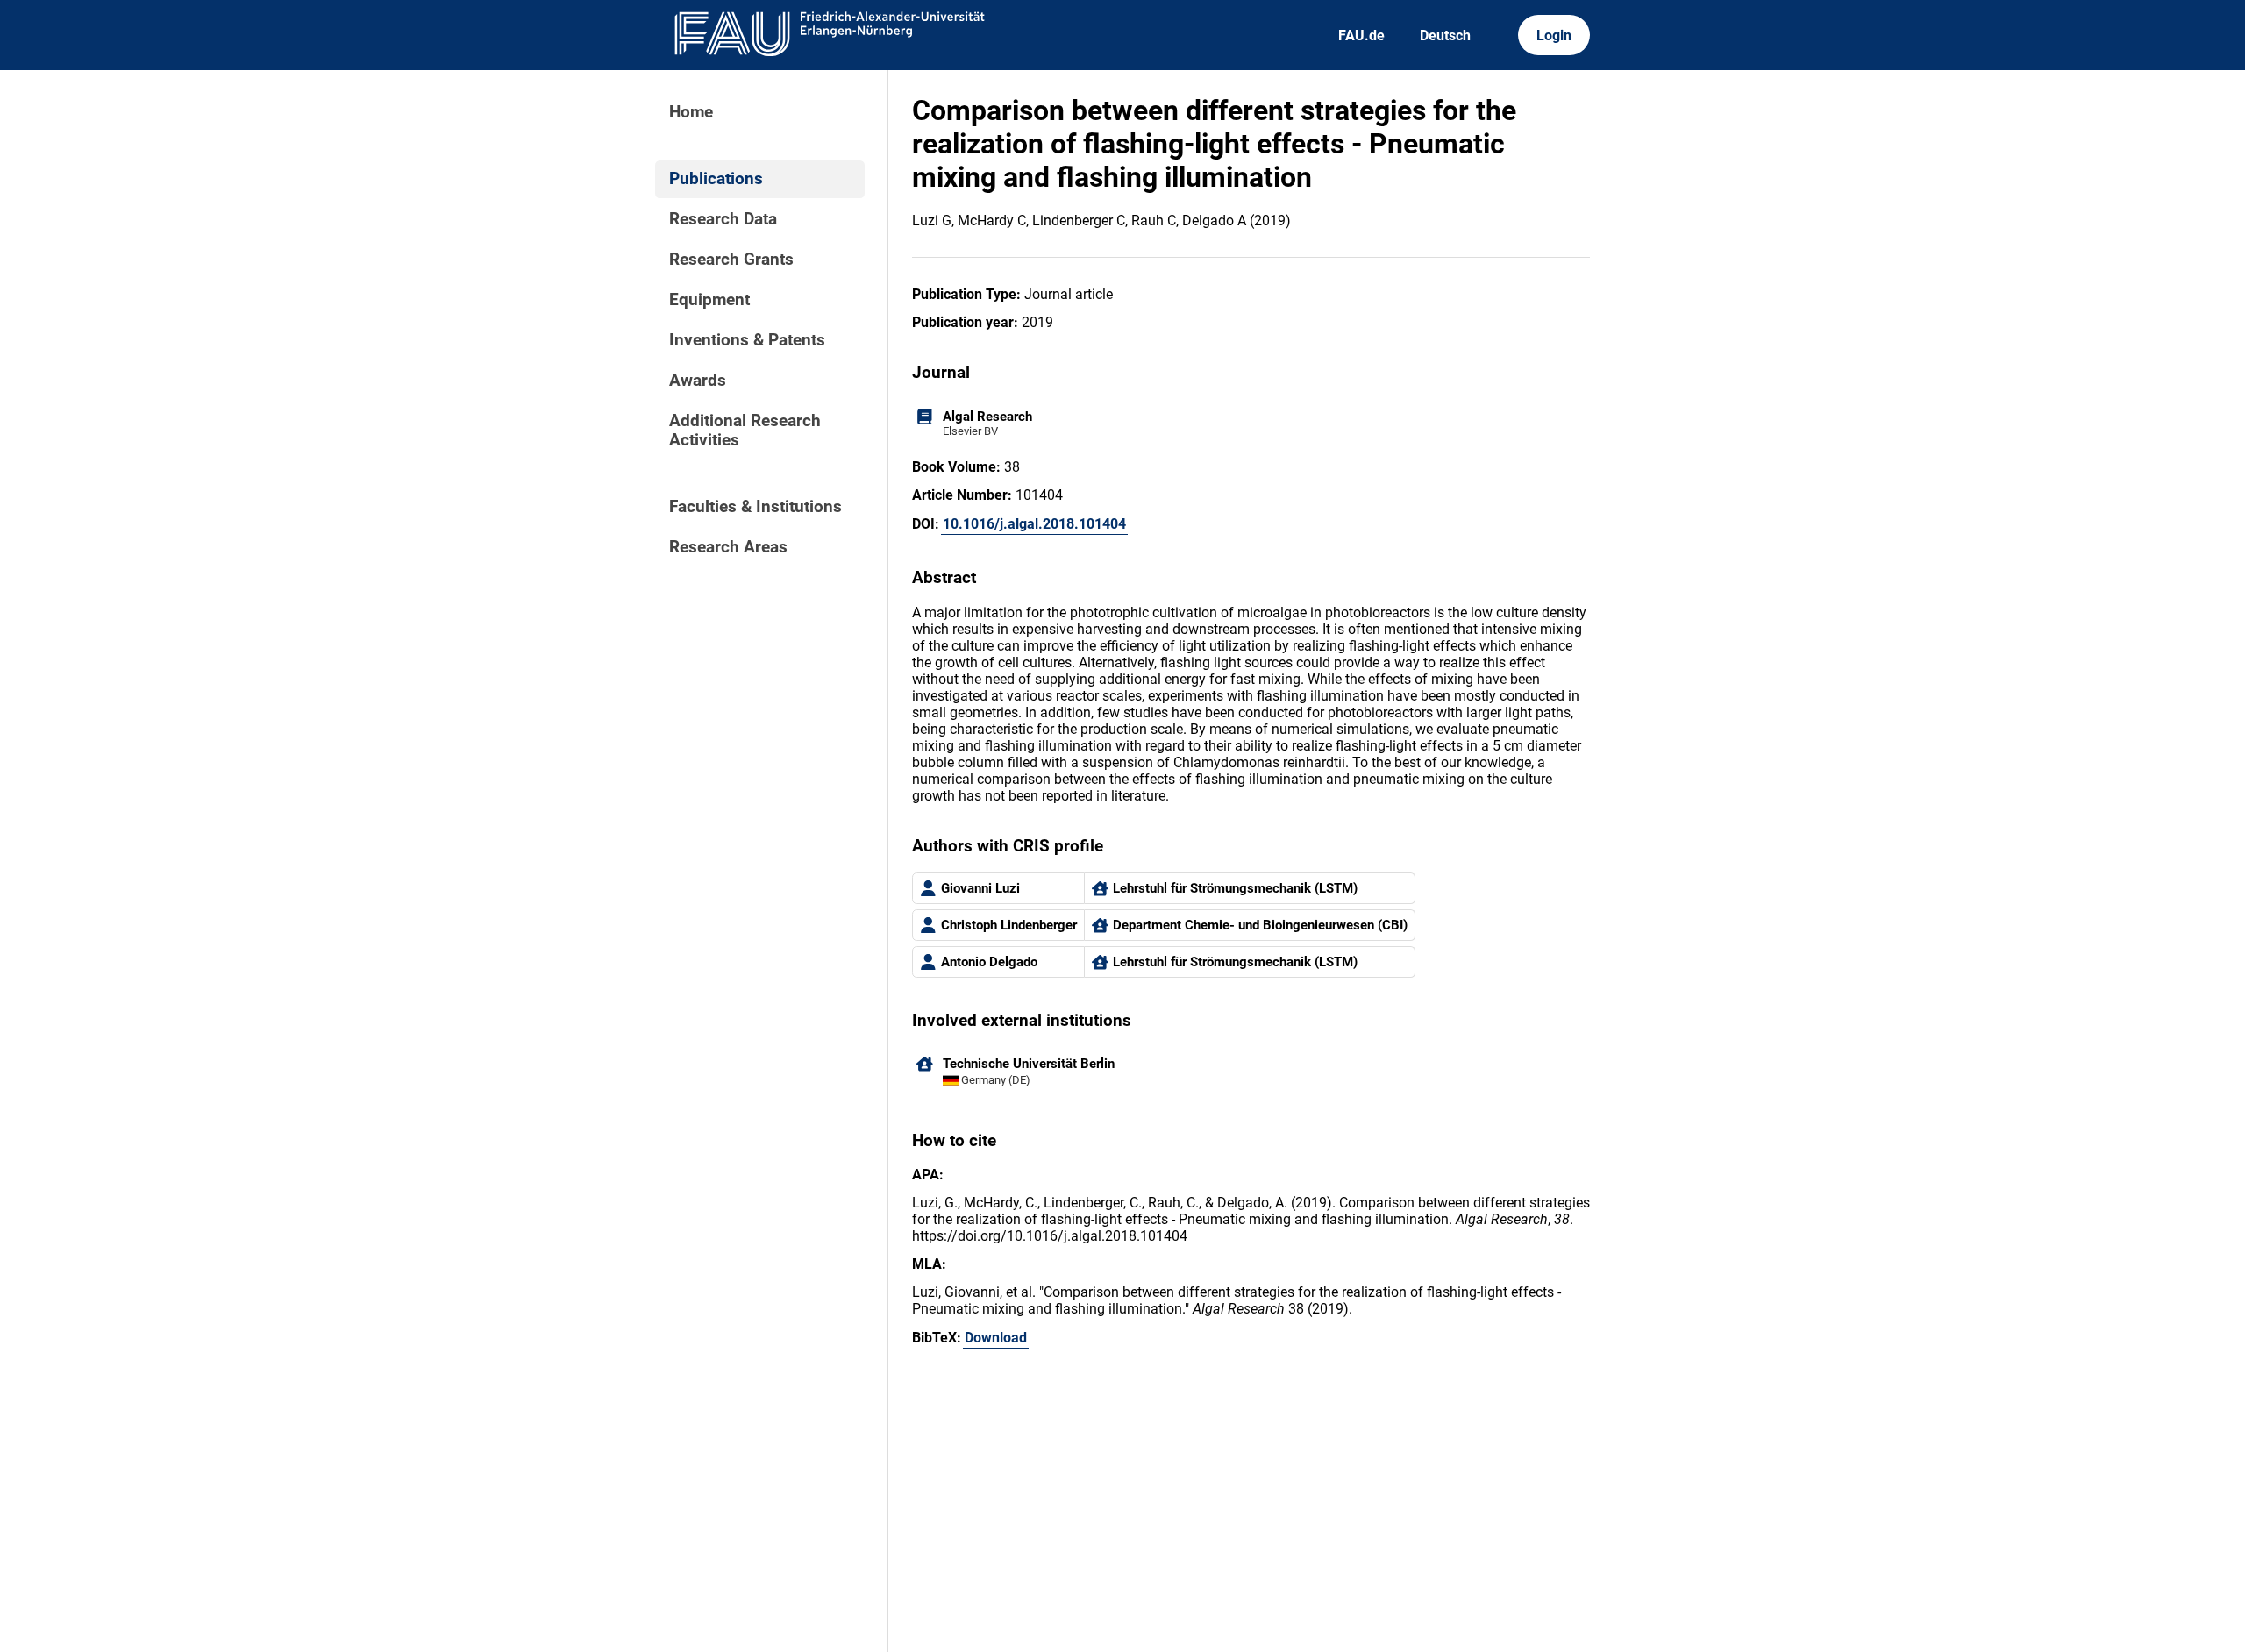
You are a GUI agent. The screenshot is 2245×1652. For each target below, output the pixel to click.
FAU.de (1361, 36)
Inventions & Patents (747, 340)
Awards (698, 381)
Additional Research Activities (745, 431)
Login (1554, 36)
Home (691, 112)
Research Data (723, 219)
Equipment (709, 300)
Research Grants (731, 260)
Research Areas (728, 547)
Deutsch (1445, 36)
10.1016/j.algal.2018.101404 (1034, 524)
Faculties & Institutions (755, 507)
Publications (716, 179)
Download (996, 1338)
